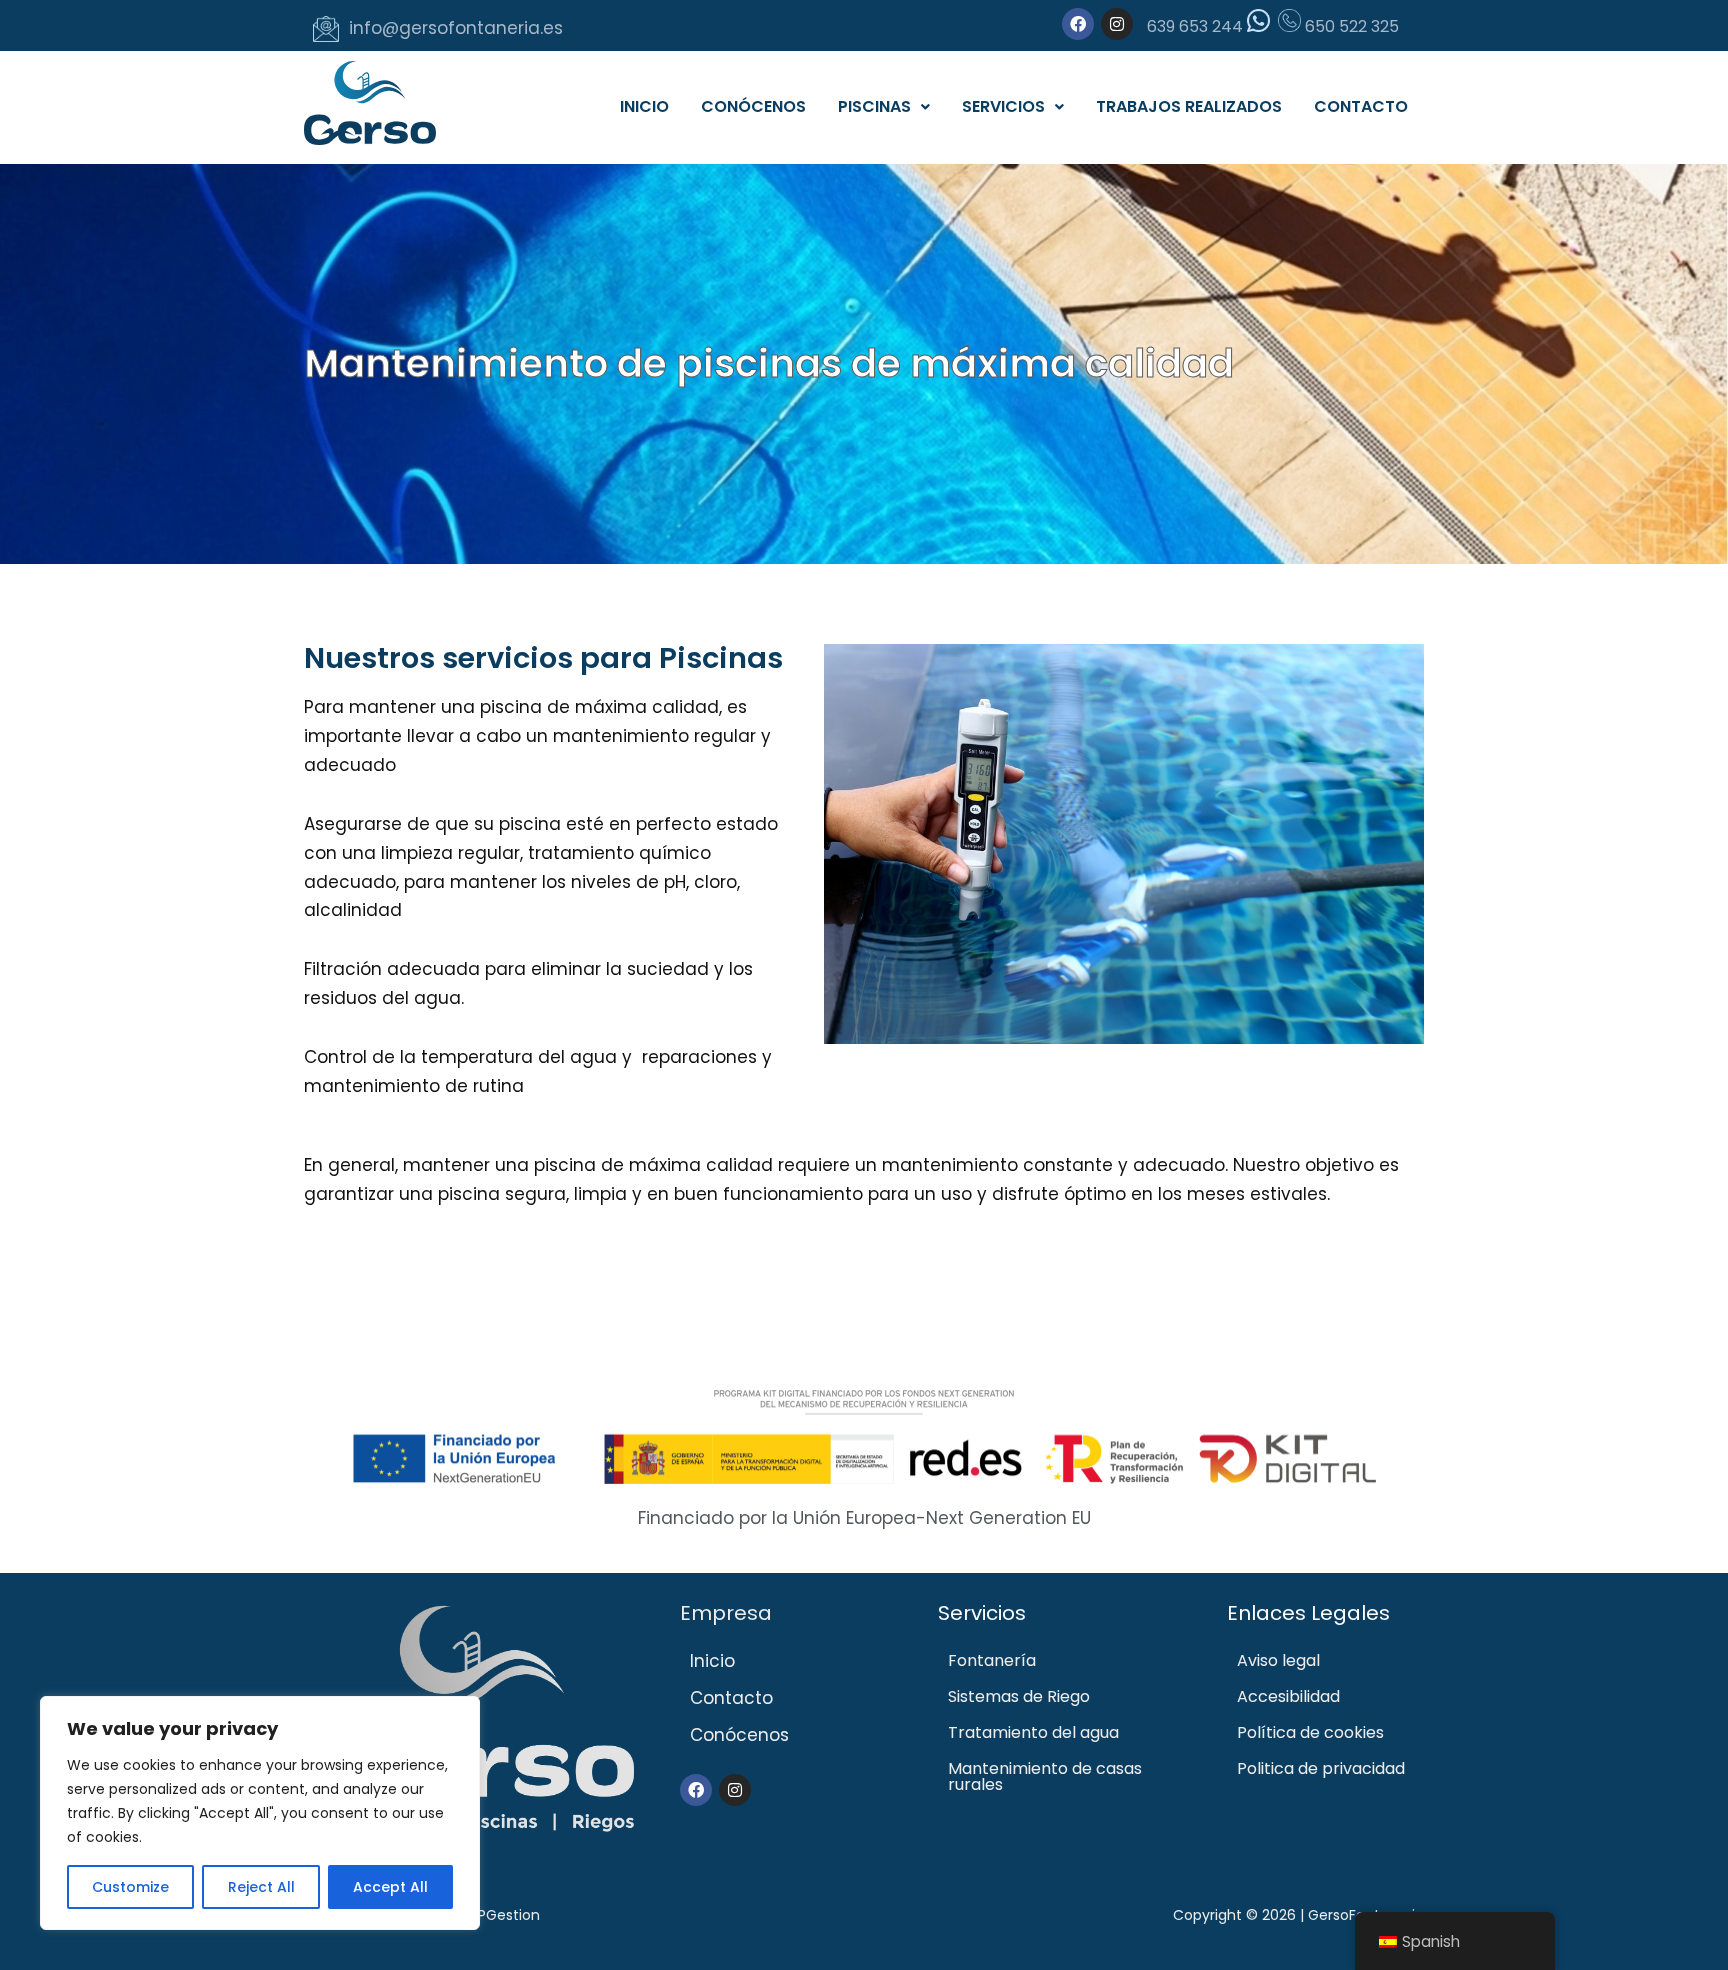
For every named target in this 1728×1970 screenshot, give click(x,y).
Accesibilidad (1288, 1696)
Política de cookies (1310, 1732)
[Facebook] (1078, 24)
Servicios (1003, 106)
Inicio (644, 106)
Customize (130, 1887)
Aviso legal (1278, 1660)
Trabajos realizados (1189, 106)
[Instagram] (1117, 24)
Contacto (1361, 106)
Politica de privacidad (1321, 1768)
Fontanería (992, 1660)
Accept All (390, 1887)
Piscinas (874, 106)
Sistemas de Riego (1019, 1696)
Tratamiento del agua (1033, 1732)
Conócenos (753, 106)
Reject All (261, 1887)
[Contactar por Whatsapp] (1258, 26)
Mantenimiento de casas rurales (1045, 1776)
